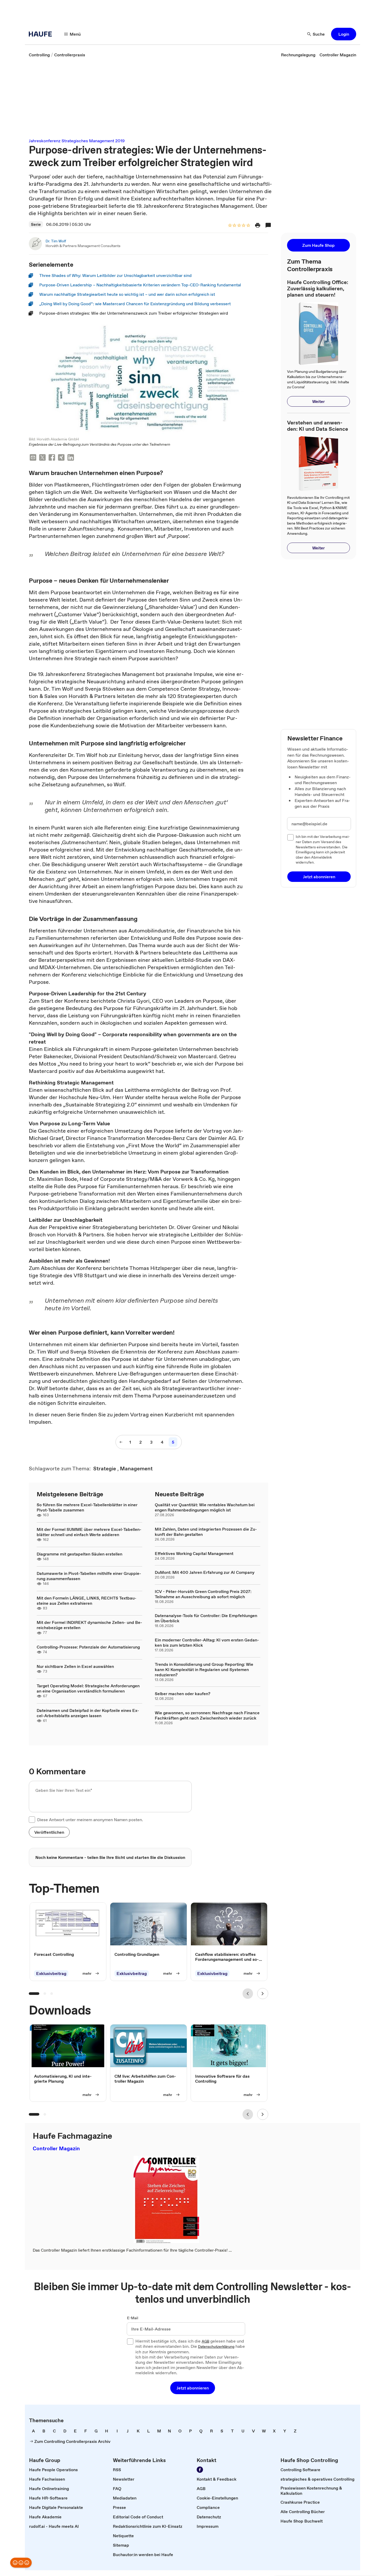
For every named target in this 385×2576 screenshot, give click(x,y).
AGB (205, 2342)
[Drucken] (258, 225)
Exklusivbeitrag (51, 1973)
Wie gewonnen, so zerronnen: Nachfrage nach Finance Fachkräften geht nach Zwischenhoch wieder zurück (207, 1715)
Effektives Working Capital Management (194, 1553)
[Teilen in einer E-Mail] (33, 458)
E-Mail (133, 2318)
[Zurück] (248, 1994)
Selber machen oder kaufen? (183, 1694)
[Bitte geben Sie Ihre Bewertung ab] (248, 226)
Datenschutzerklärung (216, 2347)
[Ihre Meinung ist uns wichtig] (21, 2563)
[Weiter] (263, 1994)
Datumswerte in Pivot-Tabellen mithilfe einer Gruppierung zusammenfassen (89, 1576)
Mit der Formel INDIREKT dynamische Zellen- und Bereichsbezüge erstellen (89, 1625)
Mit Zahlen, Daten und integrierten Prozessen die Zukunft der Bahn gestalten (206, 1532)
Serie (36, 224)
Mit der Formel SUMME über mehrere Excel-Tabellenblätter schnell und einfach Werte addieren (89, 1532)
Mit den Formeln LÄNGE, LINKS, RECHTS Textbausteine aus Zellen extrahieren (87, 1601)
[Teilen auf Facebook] (52, 458)
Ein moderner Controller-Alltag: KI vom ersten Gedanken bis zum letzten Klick (207, 1642)
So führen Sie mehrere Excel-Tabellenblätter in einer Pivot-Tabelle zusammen (87, 1507)
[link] (39, 55)
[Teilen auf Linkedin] (71, 458)
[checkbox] (32, 1820)
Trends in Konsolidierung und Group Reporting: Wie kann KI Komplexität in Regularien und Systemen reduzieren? (204, 1669)
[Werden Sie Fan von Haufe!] (200, 2470)
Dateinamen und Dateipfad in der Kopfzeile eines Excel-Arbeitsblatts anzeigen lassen (88, 1713)
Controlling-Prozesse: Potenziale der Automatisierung (88, 1647)
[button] (344, 34)
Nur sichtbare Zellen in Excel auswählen (75, 1666)
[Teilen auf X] (42, 458)
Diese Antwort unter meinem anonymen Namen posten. (90, 1820)
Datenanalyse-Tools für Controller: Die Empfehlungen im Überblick (206, 1618)
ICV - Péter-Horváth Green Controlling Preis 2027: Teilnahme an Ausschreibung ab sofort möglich (203, 1594)
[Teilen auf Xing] (61, 458)
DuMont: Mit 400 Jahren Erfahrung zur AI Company (205, 1572)
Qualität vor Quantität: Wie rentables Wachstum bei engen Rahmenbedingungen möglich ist (205, 1507)
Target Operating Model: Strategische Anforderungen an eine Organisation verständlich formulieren (88, 1688)
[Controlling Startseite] (42, 34)
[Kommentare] (268, 225)
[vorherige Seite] (121, 1442)
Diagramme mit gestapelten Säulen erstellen (79, 1554)
